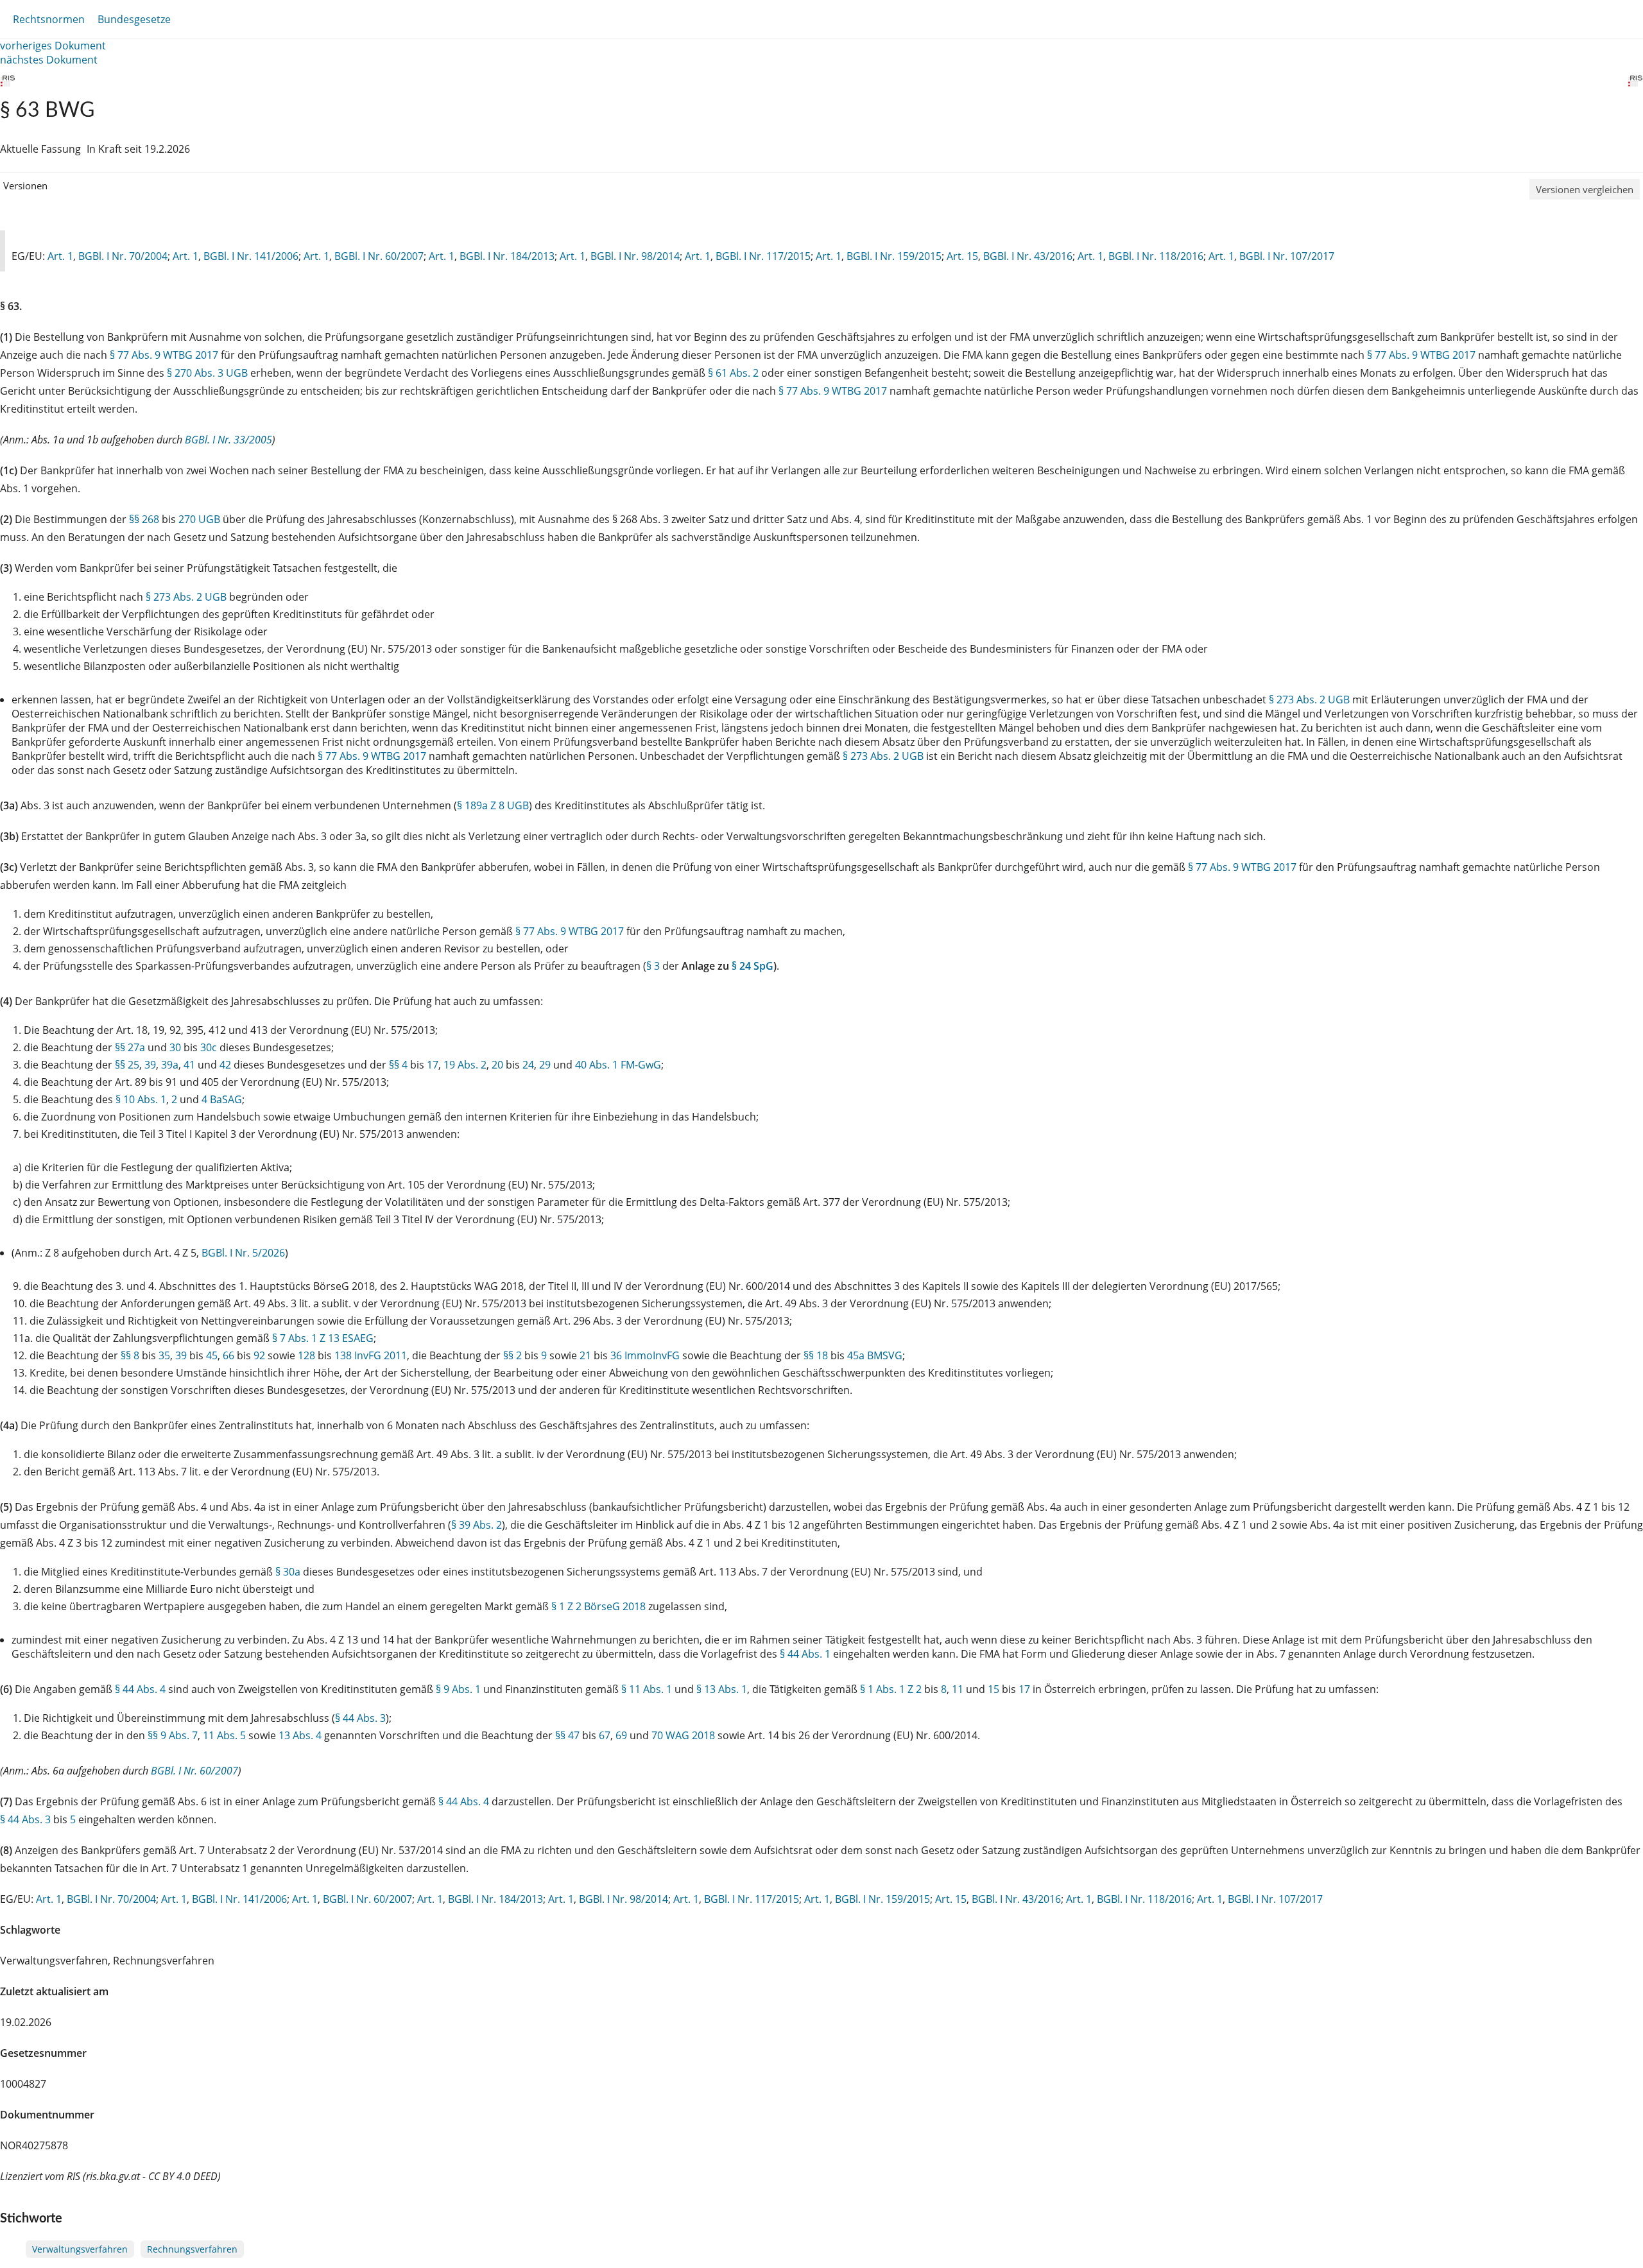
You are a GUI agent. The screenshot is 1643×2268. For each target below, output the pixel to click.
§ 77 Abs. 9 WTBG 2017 (164, 355)
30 (175, 1047)
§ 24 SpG (753, 966)
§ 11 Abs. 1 (647, 1689)
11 (958, 1689)
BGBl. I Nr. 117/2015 (763, 256)
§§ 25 (127, 1065)
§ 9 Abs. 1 (458, 1689)
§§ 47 (567, 1735)
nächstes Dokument (49, 60)
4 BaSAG (222, 1099)
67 (605, 1735)
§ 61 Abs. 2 (733, 373)
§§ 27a (130, 1047)
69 (621, 1735)
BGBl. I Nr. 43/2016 (1028, 256)
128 (306, 1355)
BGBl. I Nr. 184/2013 (507, 256)
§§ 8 (130, 1355)
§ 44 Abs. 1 (805, 1654)
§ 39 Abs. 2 (477, 1525)
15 (994, 1689)
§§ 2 (512, 1355)
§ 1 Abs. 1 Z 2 (891, 1689)
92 (259, 1355)
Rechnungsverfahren (192, 2249)
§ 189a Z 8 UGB (493, 805)
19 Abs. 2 (465, 1065)
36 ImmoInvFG (645, 1355)
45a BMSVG (875, 1355)
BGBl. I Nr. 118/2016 (1156, 256)
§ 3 (653, 966)
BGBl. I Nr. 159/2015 (894, 256)
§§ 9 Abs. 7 (173, 1735)
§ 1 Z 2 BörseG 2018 (598, 1606)
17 (433, 1065)
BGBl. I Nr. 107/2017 (1287, 256)
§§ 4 (398, 1065)
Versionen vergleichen (1585, 189)
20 (497, 1065)
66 (228, 1355)
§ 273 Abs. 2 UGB (186, 597)
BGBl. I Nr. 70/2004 (123, 256)
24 (528, 1065)
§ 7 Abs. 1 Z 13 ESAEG (323, 1338)
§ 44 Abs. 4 (140, 1689)
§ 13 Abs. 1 (722, 1689)
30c (209, 1047)
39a (170, 1065)
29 (545, 1065)
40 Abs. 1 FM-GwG (618, 1065)
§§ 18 (816, 1355)
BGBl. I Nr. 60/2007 (379, 256)
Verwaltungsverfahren (80, 2249)
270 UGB (199, 519)
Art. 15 (962, 256)
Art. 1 (60, 256)
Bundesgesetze (134, 19)
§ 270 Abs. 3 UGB (207, 373)
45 (212, 1355)
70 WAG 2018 (683, 1735)
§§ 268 (144, 519)
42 (225, 1065)
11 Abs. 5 (224, 1735)
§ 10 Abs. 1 (141, 1099)
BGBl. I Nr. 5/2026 (243, 1253)
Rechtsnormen (49, 19)
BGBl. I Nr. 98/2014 (635, 256)
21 (585, 1355)
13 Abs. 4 (300, 1735)
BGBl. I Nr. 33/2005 (228, 440)
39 (150, 1065)
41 (189, 1065)
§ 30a (288, 1572)
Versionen (25, 185)
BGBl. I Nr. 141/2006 (251, 256)
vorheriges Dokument (53, 46)
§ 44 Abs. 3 (360, 1718)
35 (164, 1355)
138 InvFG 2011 (371, 1355)
